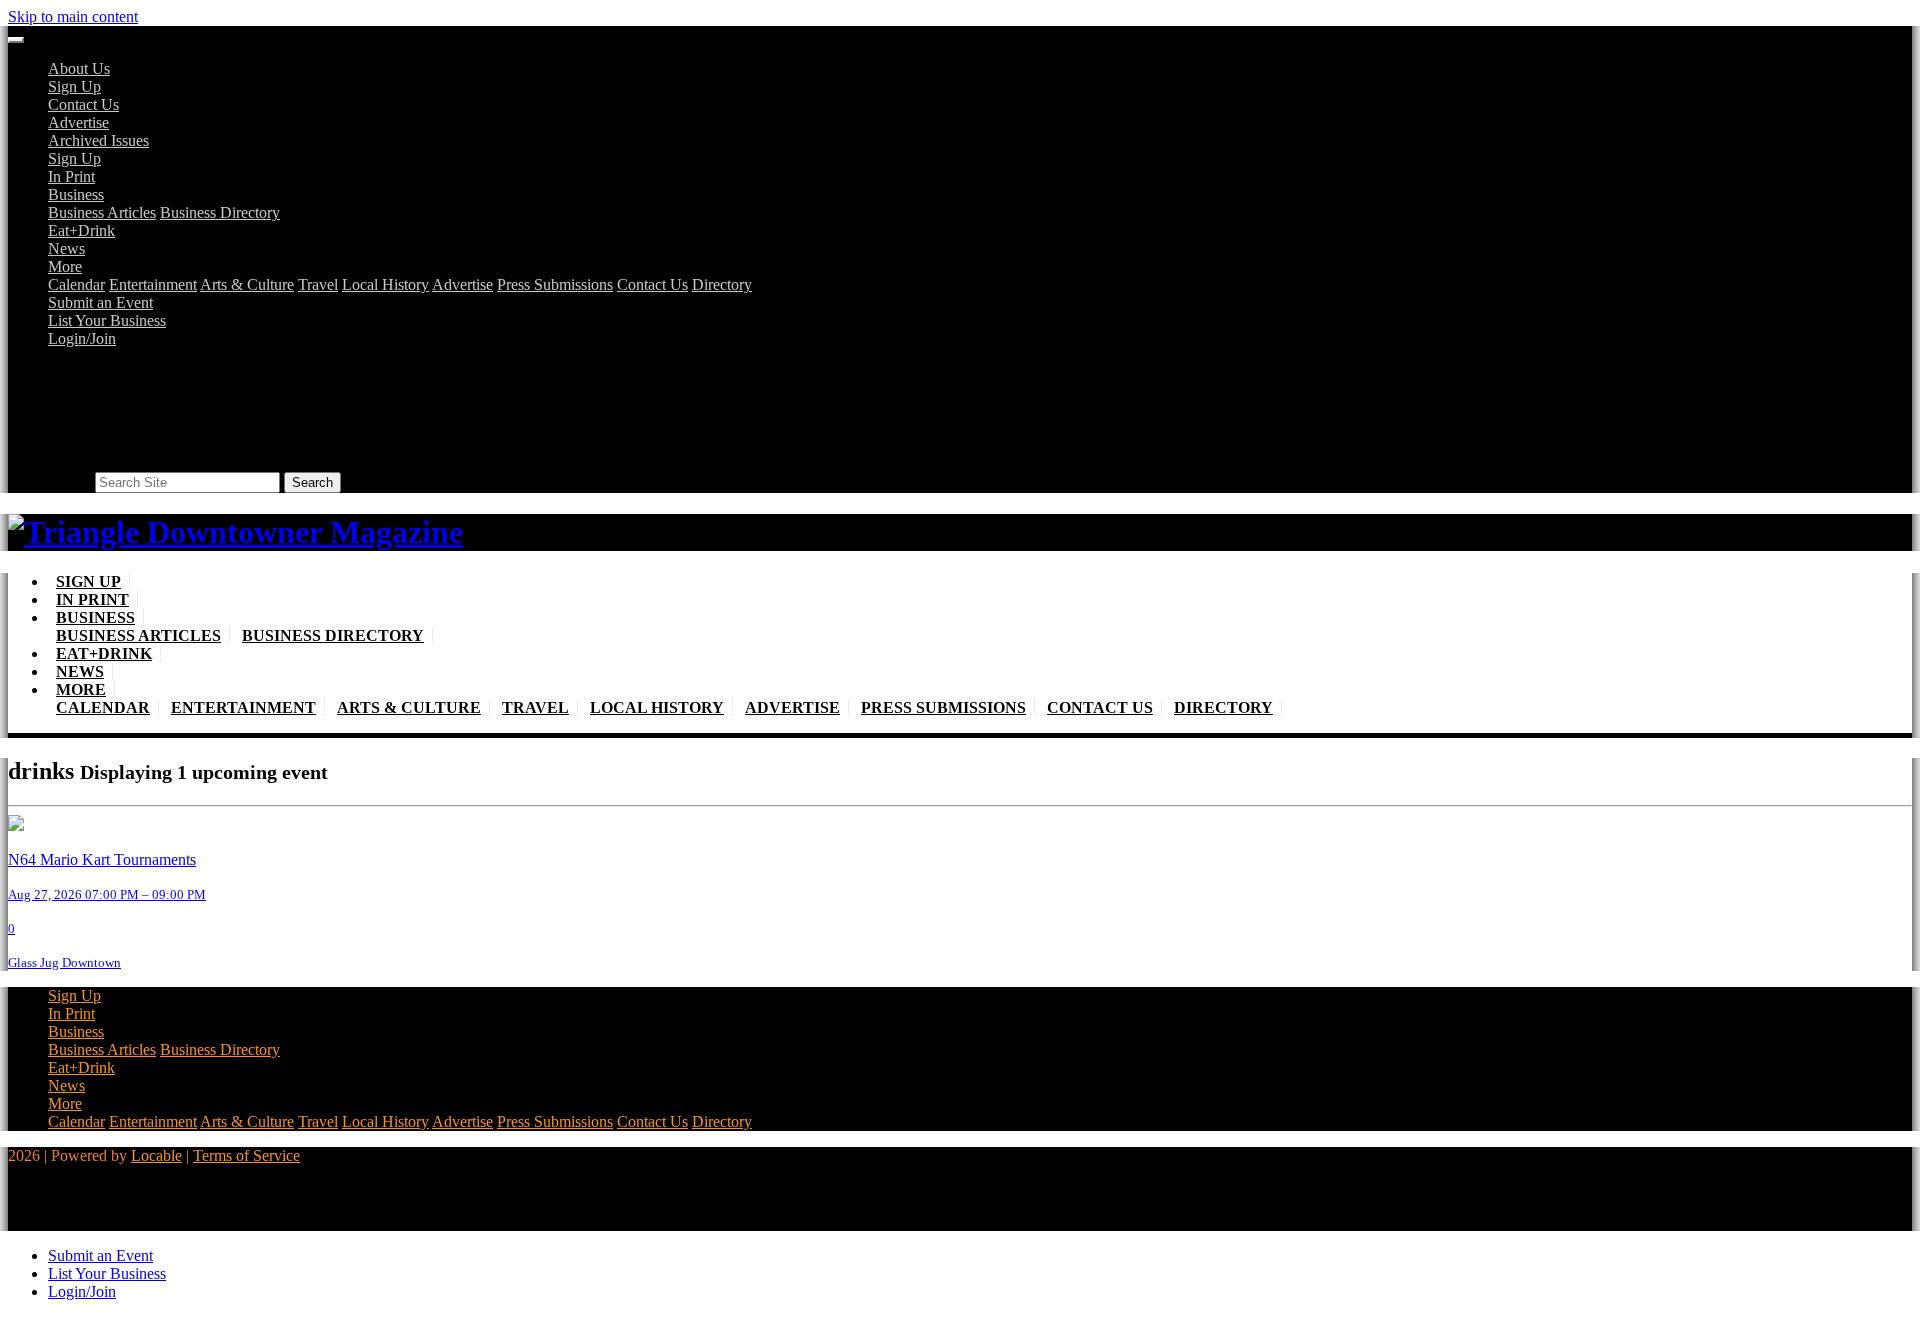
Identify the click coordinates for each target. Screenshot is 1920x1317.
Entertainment (153, 284)
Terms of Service (246, 1155)
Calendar (76, 284)
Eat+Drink (81, 230)
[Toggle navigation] (16, 40)
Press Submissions (555, 284)
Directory (722, 284)
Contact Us (83, 104)
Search (69, 481)
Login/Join (82, 338)
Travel (318, 284)
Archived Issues (98, 140)
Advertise (78, 122)
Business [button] (76, 194)
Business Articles (102, 212)
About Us (79, 68)
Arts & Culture (247, 284)
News (66, 248)
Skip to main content (73, 16)
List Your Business (107, 320)
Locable (156, 1155)
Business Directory (220, 212)
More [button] (65, 266)
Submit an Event (100, 302)
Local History (385, 284)
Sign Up (74, 86)
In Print (71, 176)
